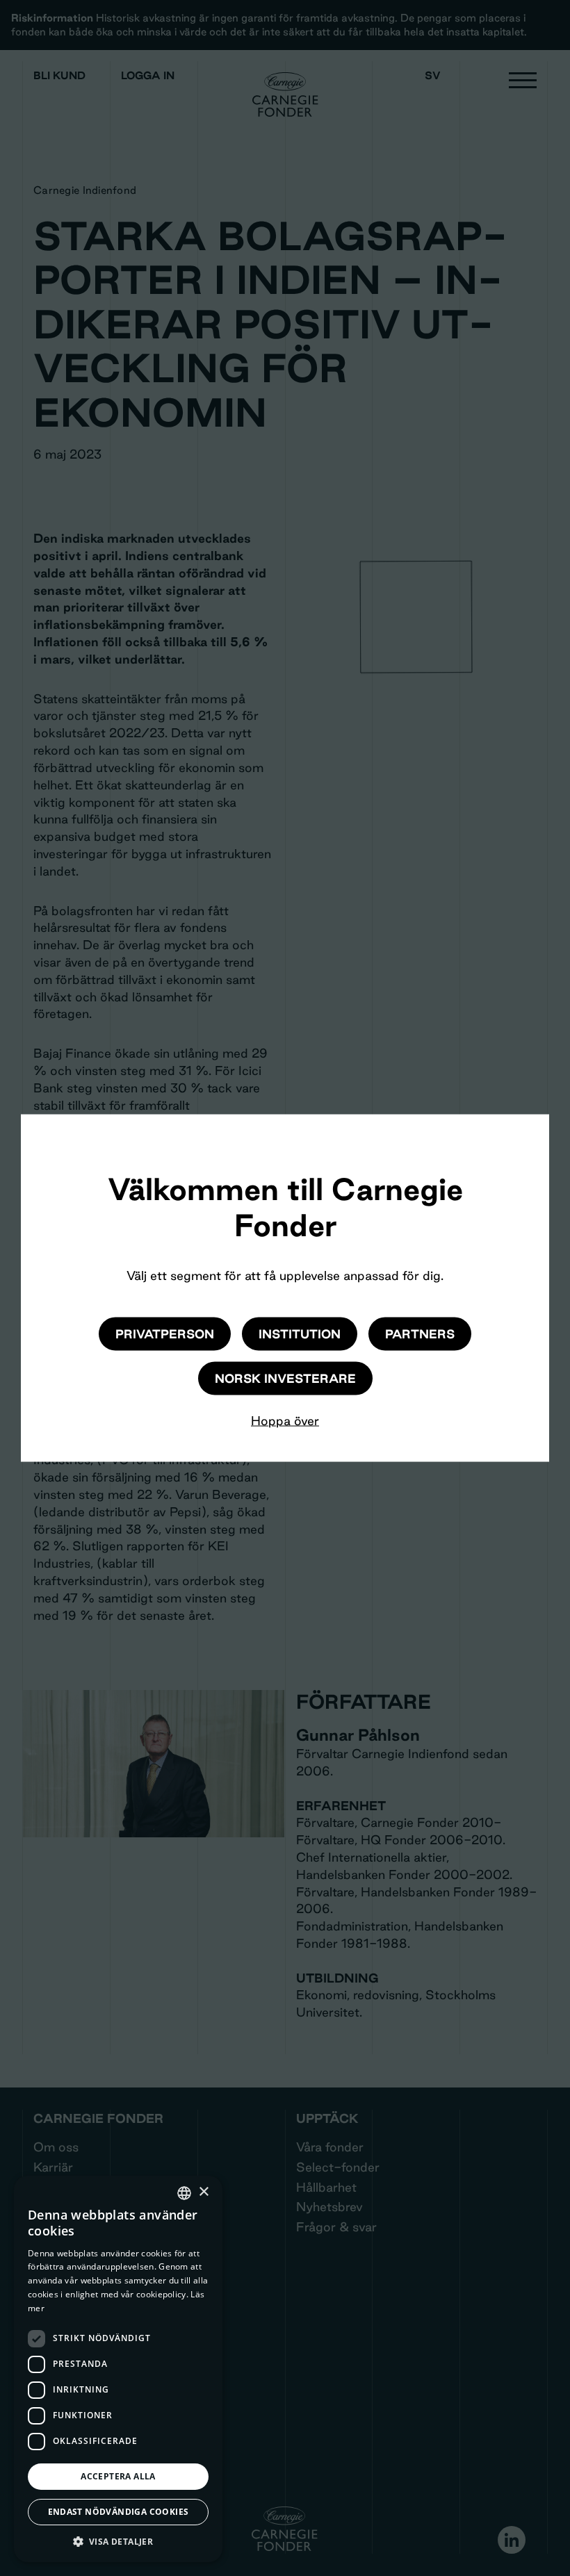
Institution (300, 1333)
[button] (118, 2541)
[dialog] (118, 2369)
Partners (420, 1333)
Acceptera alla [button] (118, 2476)
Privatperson (165, 1333)
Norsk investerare (285, 1378)
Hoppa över (285, 1420)
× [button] (203, 2192)
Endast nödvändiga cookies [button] (119, 2512)
